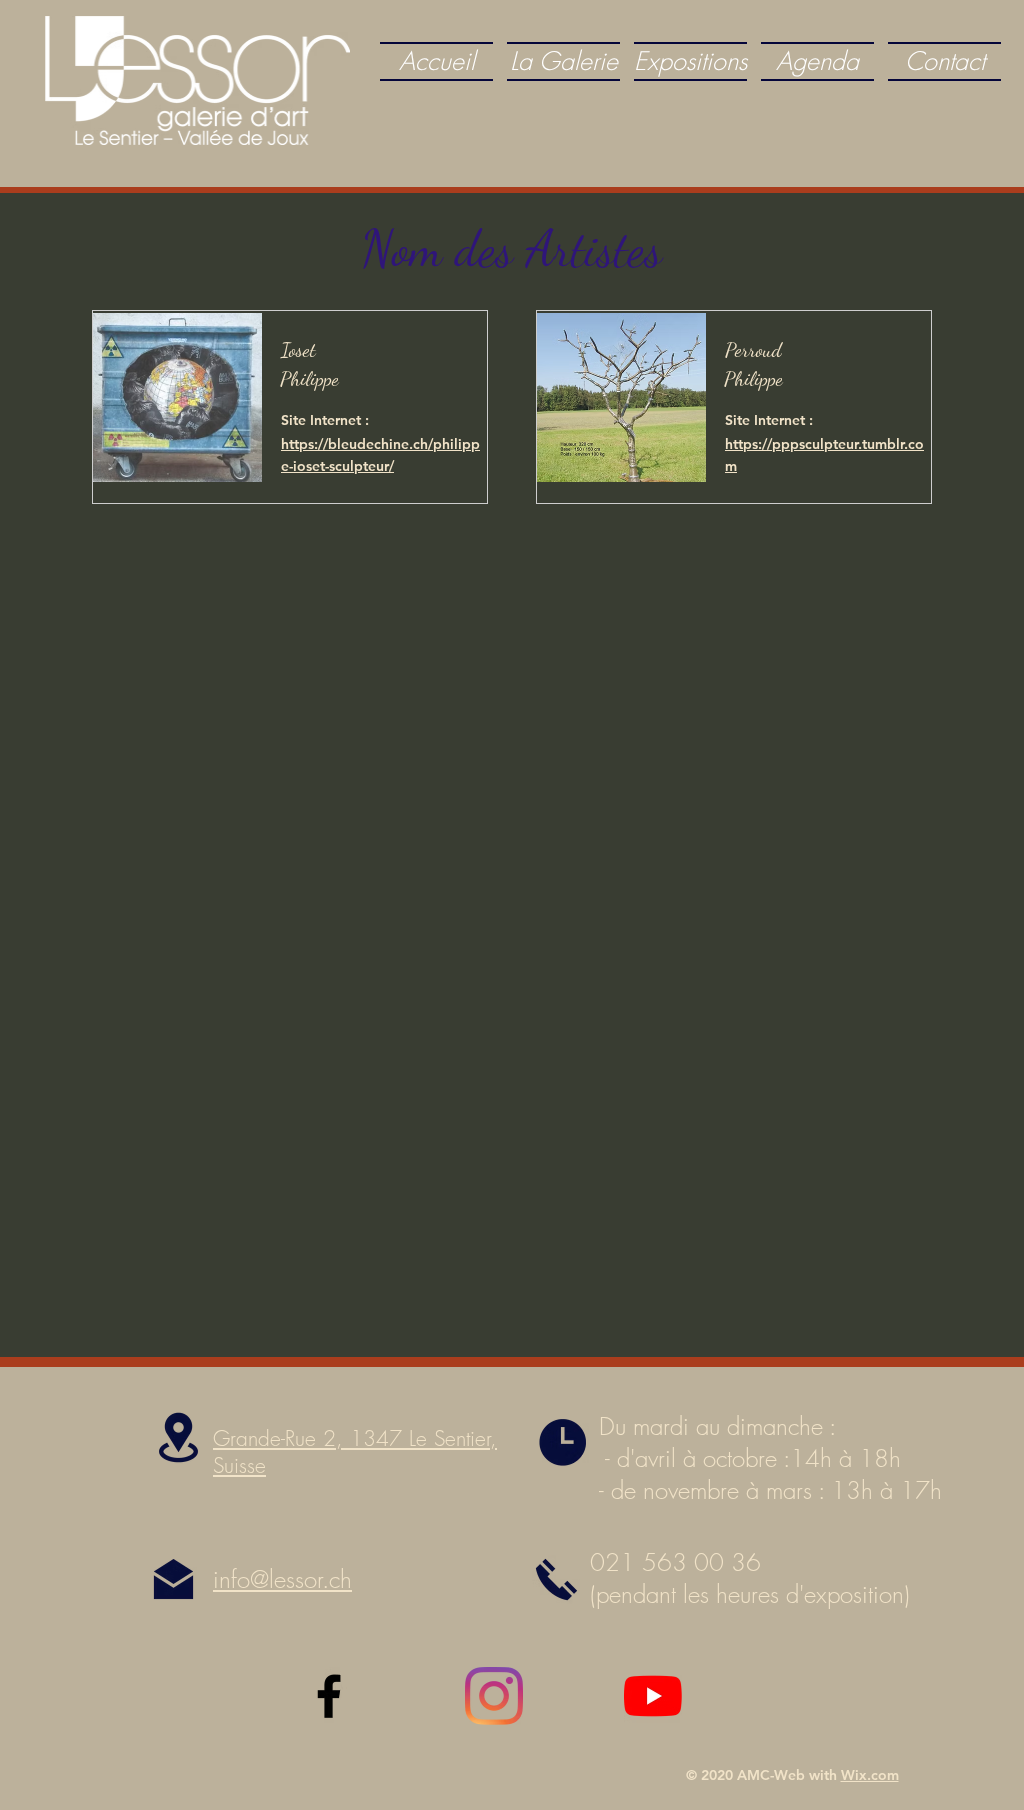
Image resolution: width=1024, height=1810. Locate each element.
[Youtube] (653, 1696)
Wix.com (870, 1775)
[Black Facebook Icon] (329, 1696)
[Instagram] (494, 1696)
